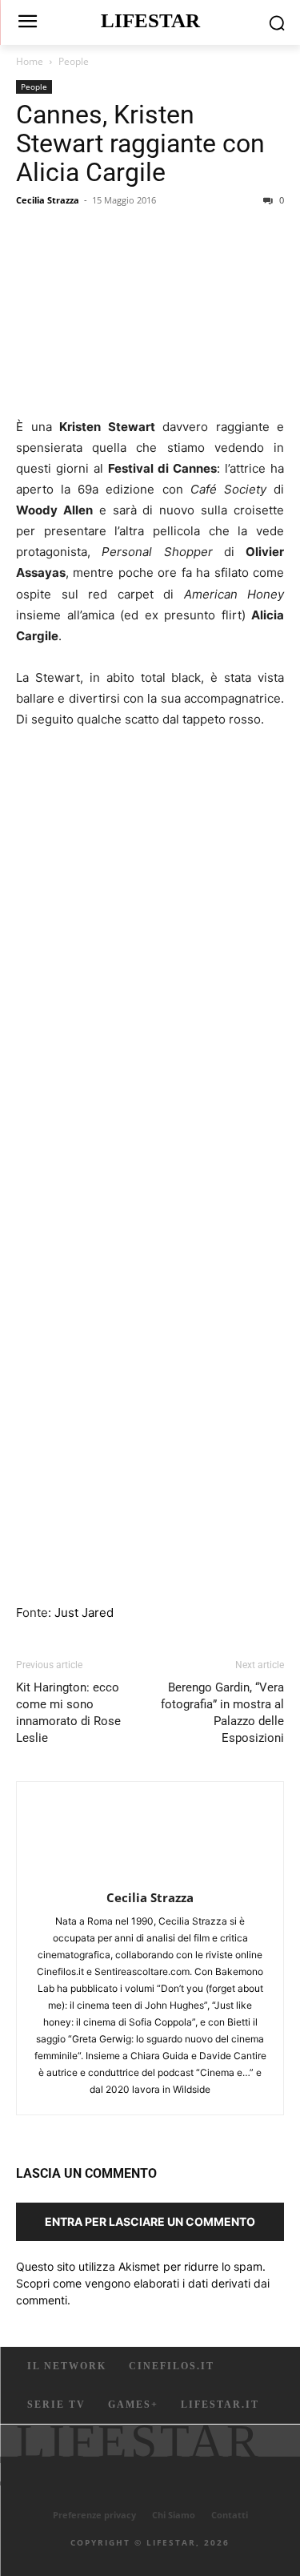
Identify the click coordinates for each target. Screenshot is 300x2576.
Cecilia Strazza (48, 200)
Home (30, 61)
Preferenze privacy (94, 2515)
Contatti (230, 2515)
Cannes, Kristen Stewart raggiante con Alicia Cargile (140, 143)
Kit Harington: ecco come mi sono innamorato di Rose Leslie (68, 1713)
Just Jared (84, 1613)
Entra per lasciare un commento (150, 2221)
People (74, 61)
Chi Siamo (174, 2515)
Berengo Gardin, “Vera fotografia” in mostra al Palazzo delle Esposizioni (222, 1713)
